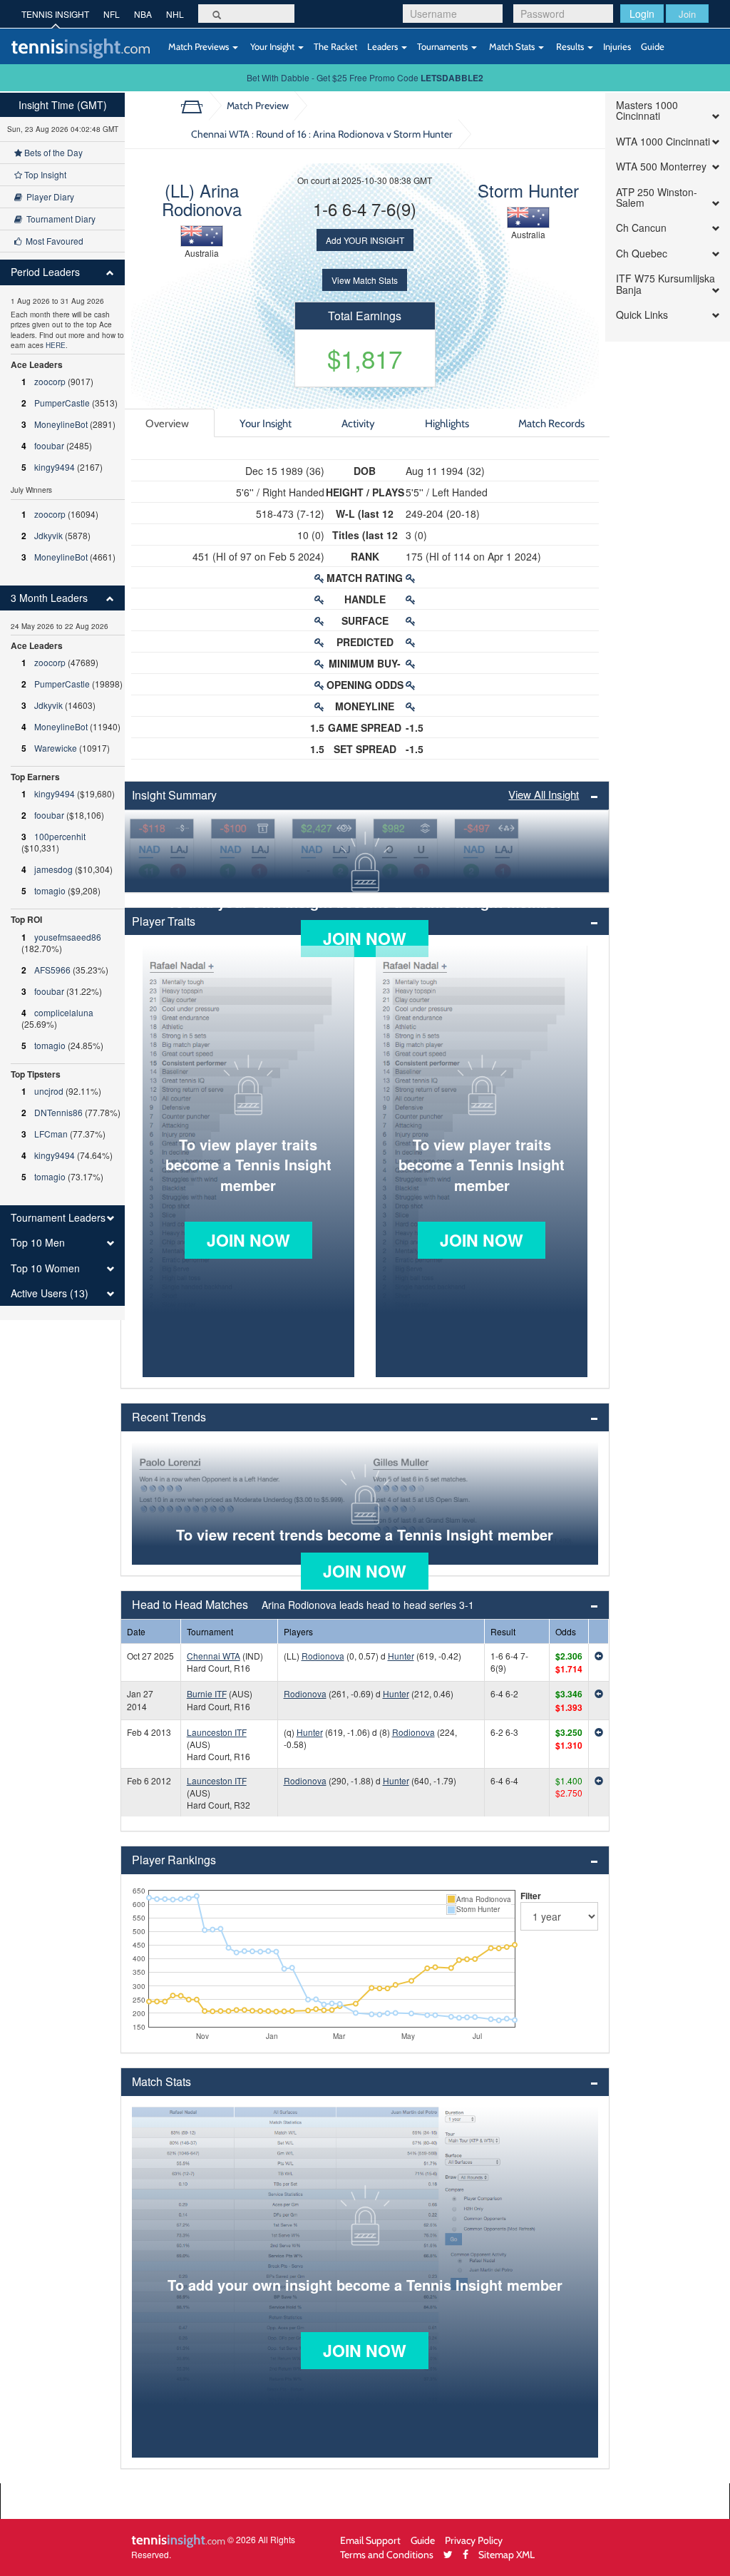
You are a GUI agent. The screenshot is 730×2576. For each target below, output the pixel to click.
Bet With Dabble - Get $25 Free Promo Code (365, 77)
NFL (112, 14)
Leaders (384, 46)
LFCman (51, 1134)
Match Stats (512, 46)
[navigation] (62, 706)
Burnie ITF (207, 1693)
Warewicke (56, 748)
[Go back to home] (197, 106)
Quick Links (642, 315)
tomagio (50, 890)
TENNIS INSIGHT (55, 14)
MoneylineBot (61, 424)
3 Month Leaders (49, 598)
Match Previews (199, 46)
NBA (143, 14)
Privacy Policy (474, 2540)
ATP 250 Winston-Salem (657, 198)
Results (570, 46)
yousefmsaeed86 (68, 937)
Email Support (370, 2540)
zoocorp (50, 381)
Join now (365, 938)
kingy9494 (55, 467)
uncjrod (49, 1091)
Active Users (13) (50, 1293)
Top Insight (44, 174)
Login (642, 14)
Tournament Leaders (58, 1218)
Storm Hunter (528, 190)
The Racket (335, 46)
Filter (531, 1896)
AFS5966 (52, 970)
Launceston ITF (217, 1732)
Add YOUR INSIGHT (365, 240)
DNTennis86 (58, 1112)
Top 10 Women (45, 1268)
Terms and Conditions (387, 2554)
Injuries (617, 46)
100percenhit (60, 836)
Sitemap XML (507, 2554)
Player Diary (48, 196)
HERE (56, 345)
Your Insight (272, 46)
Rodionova (323, 1656)
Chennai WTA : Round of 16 (322, 134)
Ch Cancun (641, 228)
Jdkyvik (48, 535)
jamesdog (53, 869)
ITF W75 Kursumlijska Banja (665, 284)
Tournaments (443, 46)
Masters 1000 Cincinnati (647, 111)
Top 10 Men (38, 1243)
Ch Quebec (642, 254)
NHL (175, 14)
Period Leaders (45, 272)
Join (687, 14)
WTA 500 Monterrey (661, 167)
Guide (653, 46)
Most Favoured (52, 241)
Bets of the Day (52, 152)
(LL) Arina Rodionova (202, 199)
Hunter (401, 1656)
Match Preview (258, 105)
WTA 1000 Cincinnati (663, 142)
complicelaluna (64, 1012)
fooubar (49, 445)
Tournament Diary (59, 219)
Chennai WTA (214, 1656)
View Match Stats (365, 280)
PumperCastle (62, 403)
